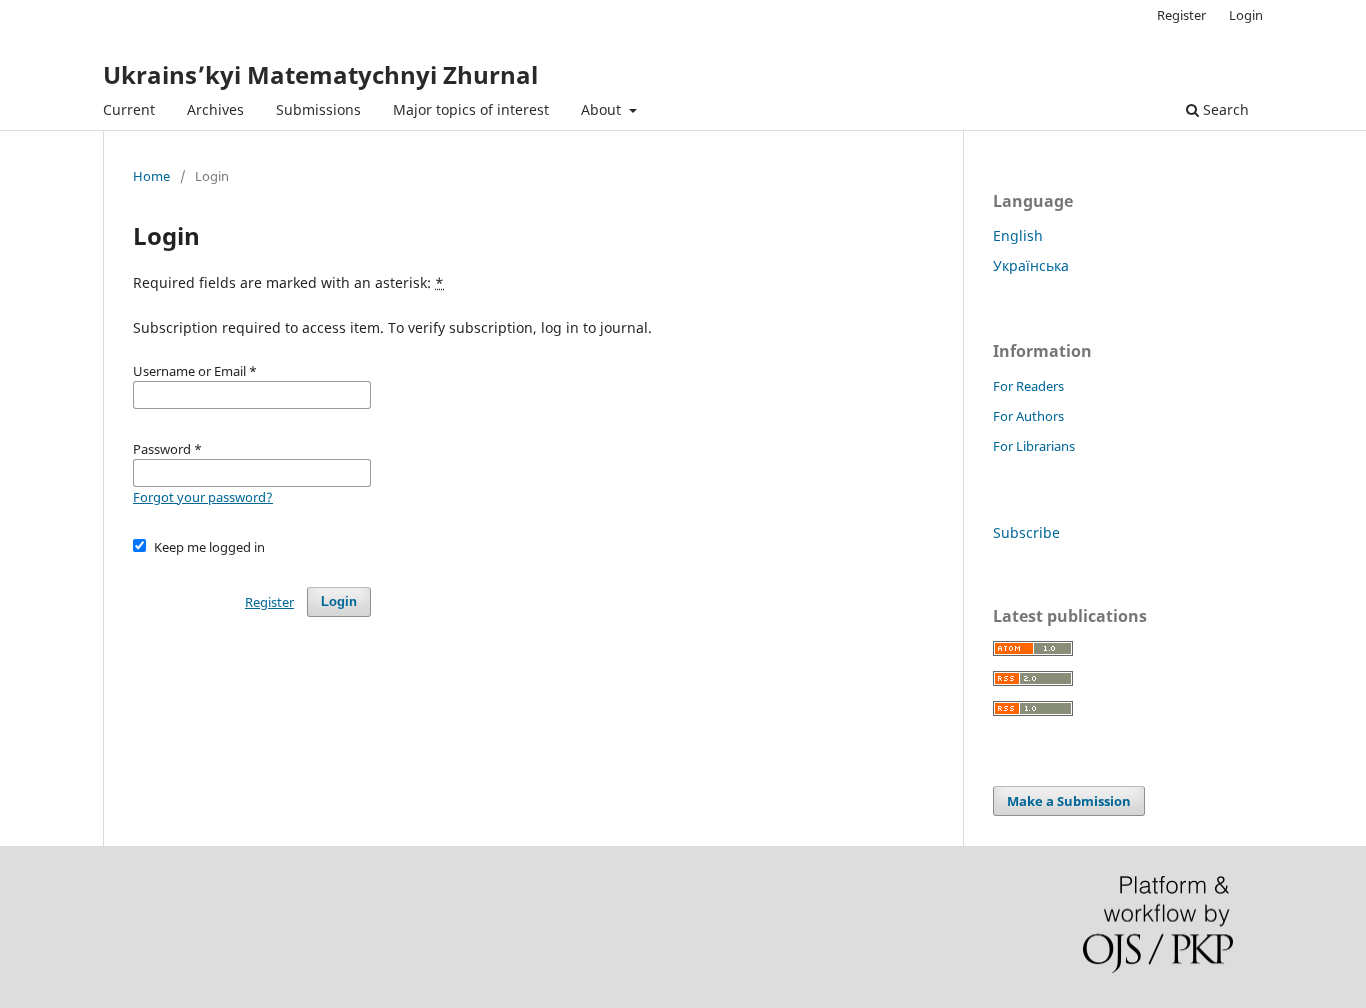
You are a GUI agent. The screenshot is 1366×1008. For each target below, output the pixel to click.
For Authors (1028, 416)
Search (1224, 109)
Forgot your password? (203, 497)
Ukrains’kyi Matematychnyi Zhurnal (320, 74)
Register (1181, 15)
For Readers (1028, 386)
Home (151, 176)
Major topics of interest (471, 109)
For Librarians (1034, 446)
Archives (215, 109)
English (1018, 235)
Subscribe (1026, 532)
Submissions (318, 109)
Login (1246, 15)
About (603, 109)
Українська (1031, 265)
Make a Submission (1069, 801)
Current (129, 109)
